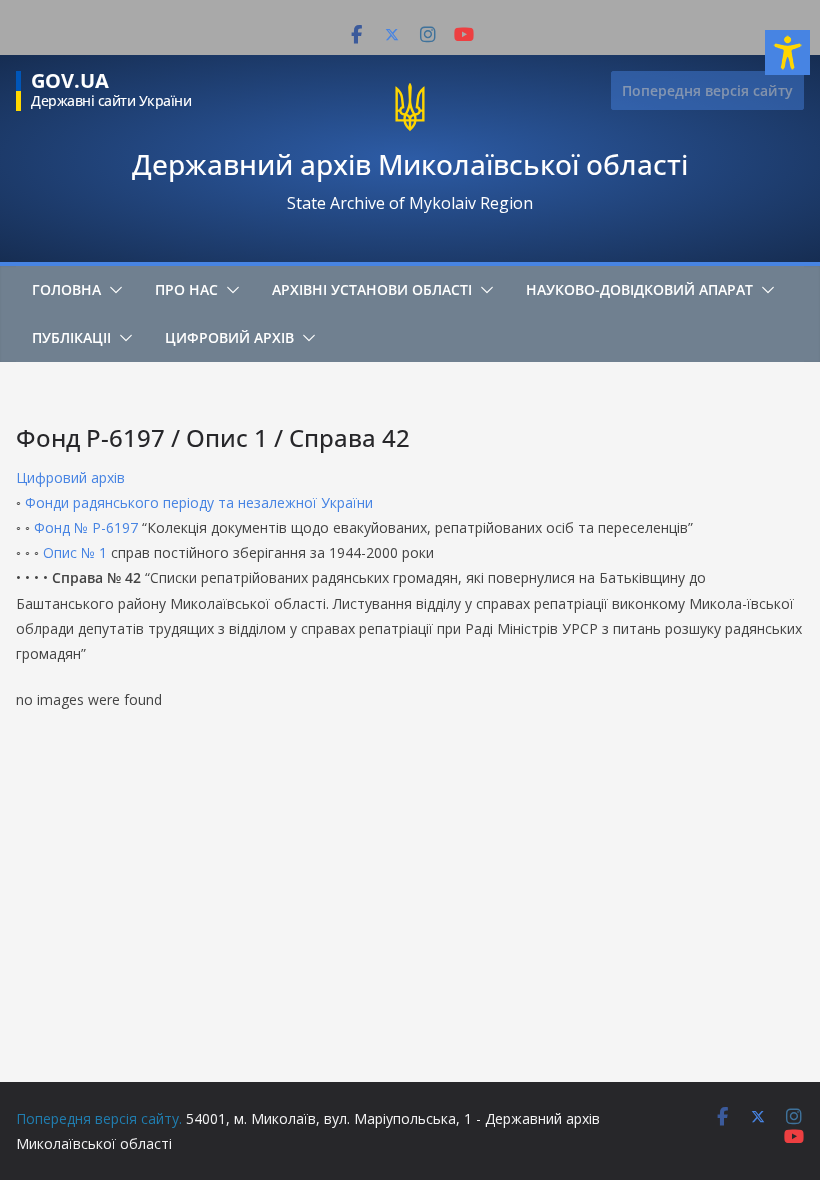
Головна (66, 289)
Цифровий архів (229, 337)
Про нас (186, 289)
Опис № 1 (75, 552)
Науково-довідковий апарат (639, 289)
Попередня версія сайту (707, 90)
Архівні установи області (372, 289)
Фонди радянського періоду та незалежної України (199, 502)
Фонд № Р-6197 (88, 527)
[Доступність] (787, 52)
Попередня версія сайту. (99, 1118)
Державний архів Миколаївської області (410, 164)
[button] (112, 290)
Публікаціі (71, 337)
